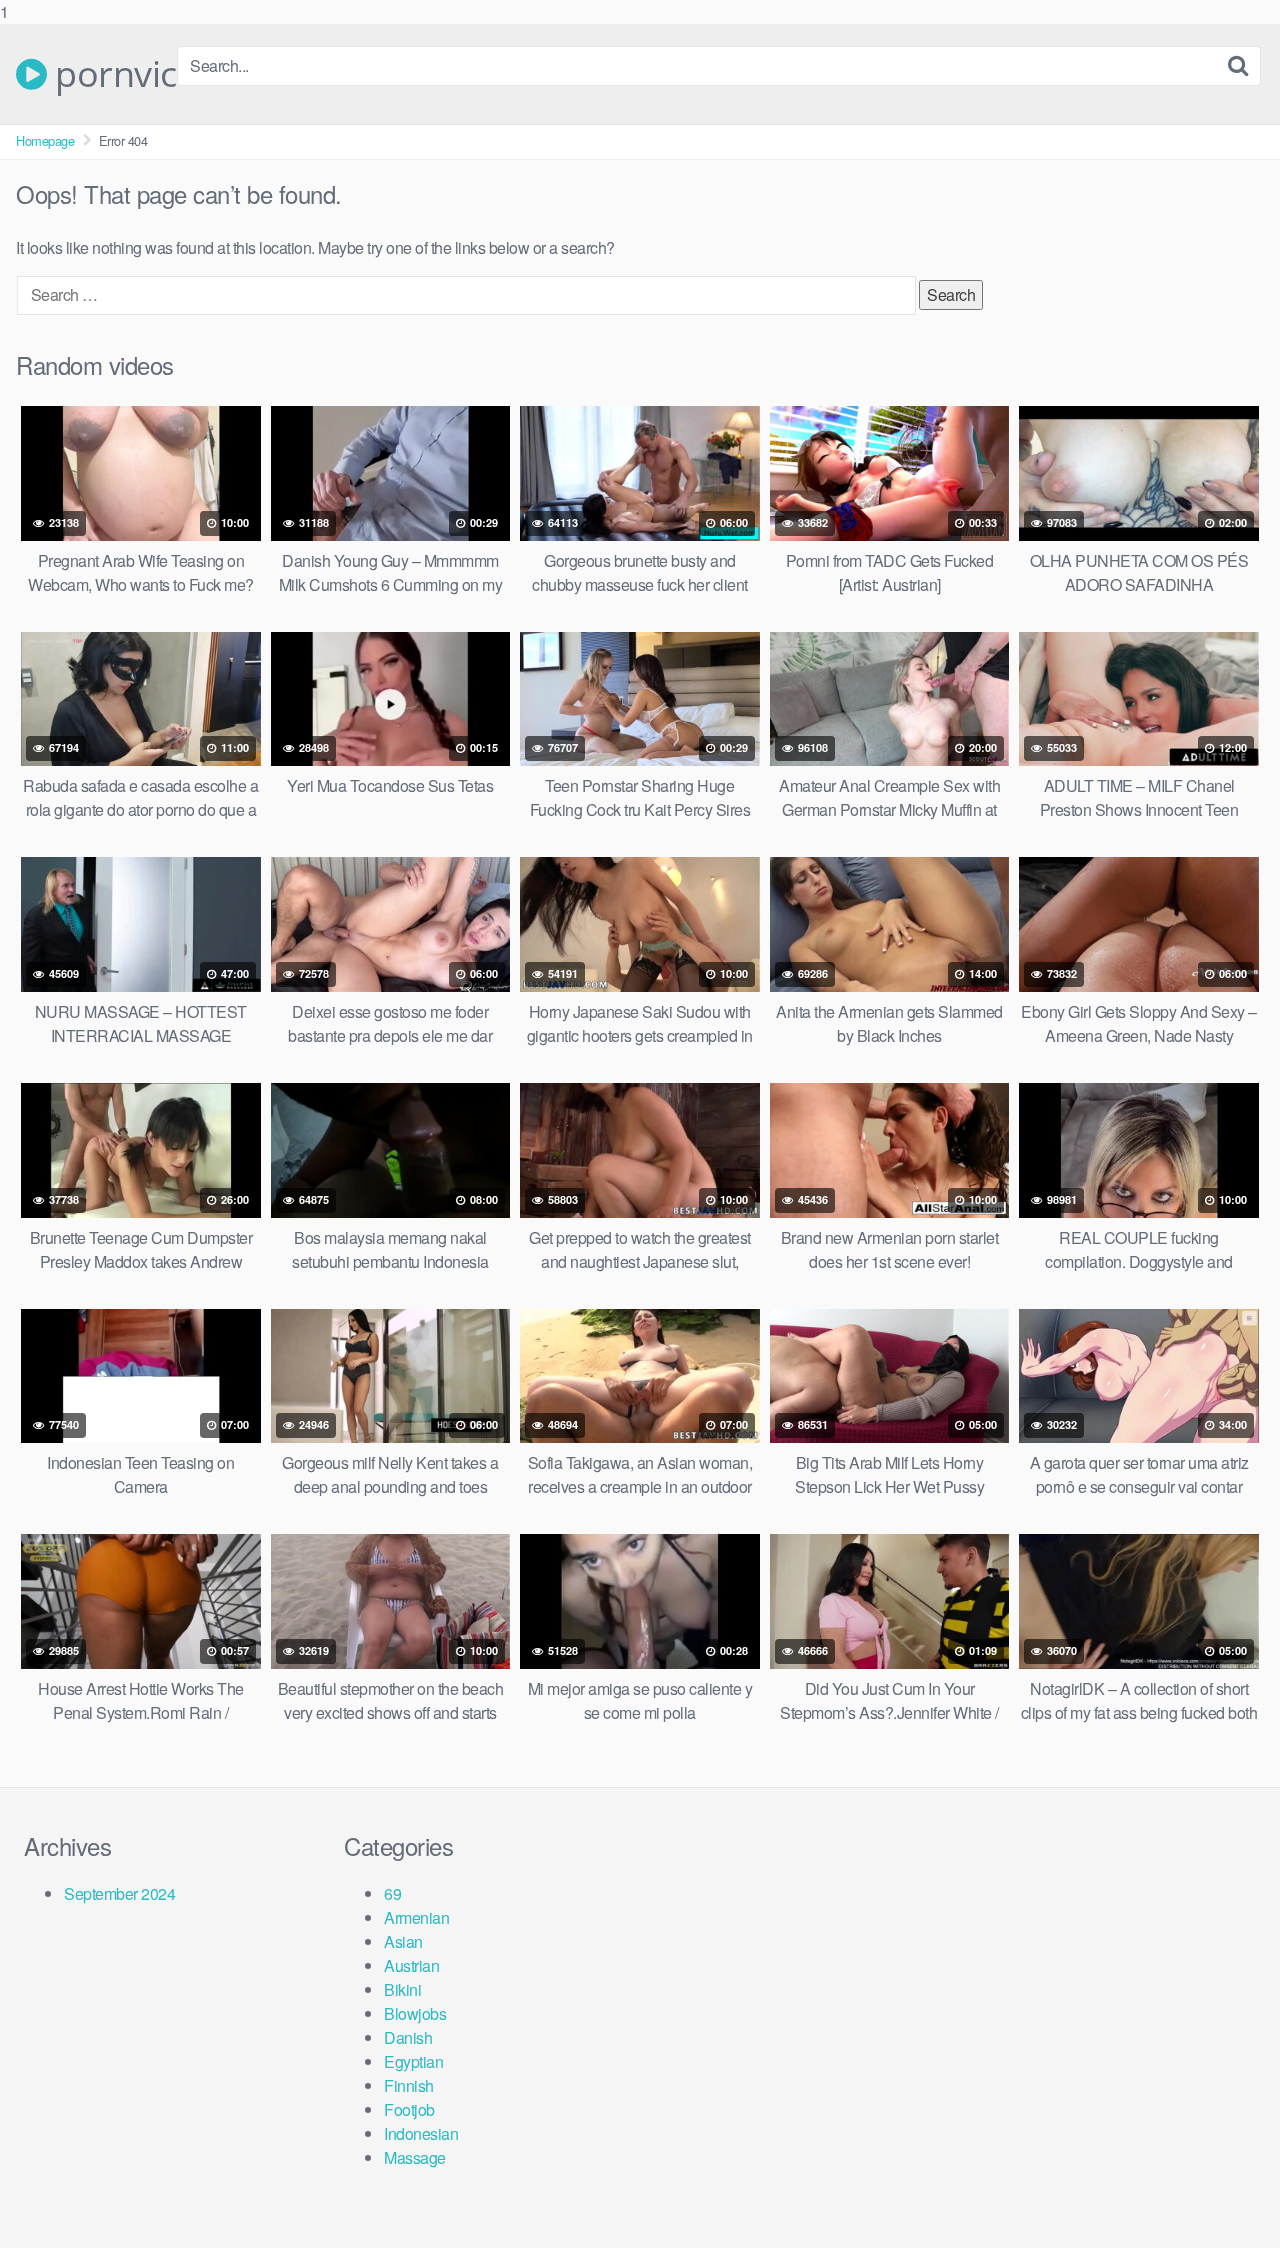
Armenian (416, 1917)
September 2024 (119, 1893)
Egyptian (413, 2061)
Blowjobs (415, 2013)
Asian (403, 1941)
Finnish (409, 2085)
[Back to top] (1225, 2192)
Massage (415, 2157)
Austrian (411, 1965)
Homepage (45, 140)
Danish (408, 2037)
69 (392, 1893)
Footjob (409, 2109)
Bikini (402, 1989)
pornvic (112, 74)
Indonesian (421, 2133)
